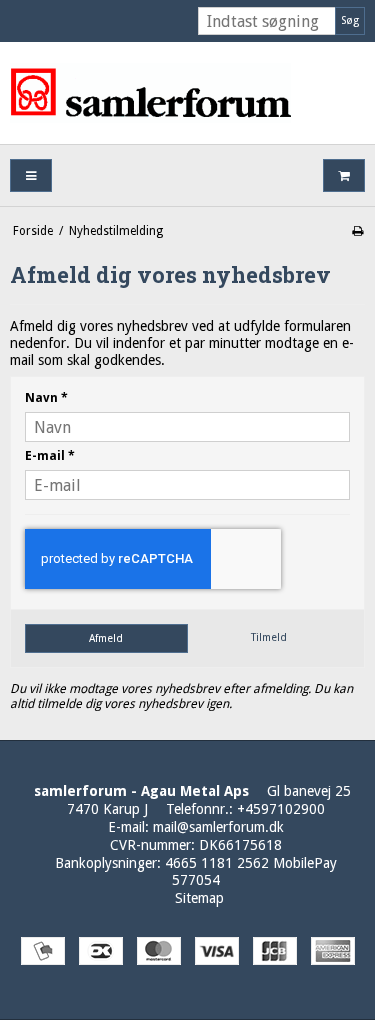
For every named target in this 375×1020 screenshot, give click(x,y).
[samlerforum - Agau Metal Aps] (187, 93)
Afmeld (106, 638)
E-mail (50, 456)
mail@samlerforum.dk (218, 827)
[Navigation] (31, 175)
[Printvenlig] (357, 231)
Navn (46, 398)
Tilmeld (269, 637)
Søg (350, 20)
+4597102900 (281, 809)
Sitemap (199, 898)
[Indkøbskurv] (344, 175)
